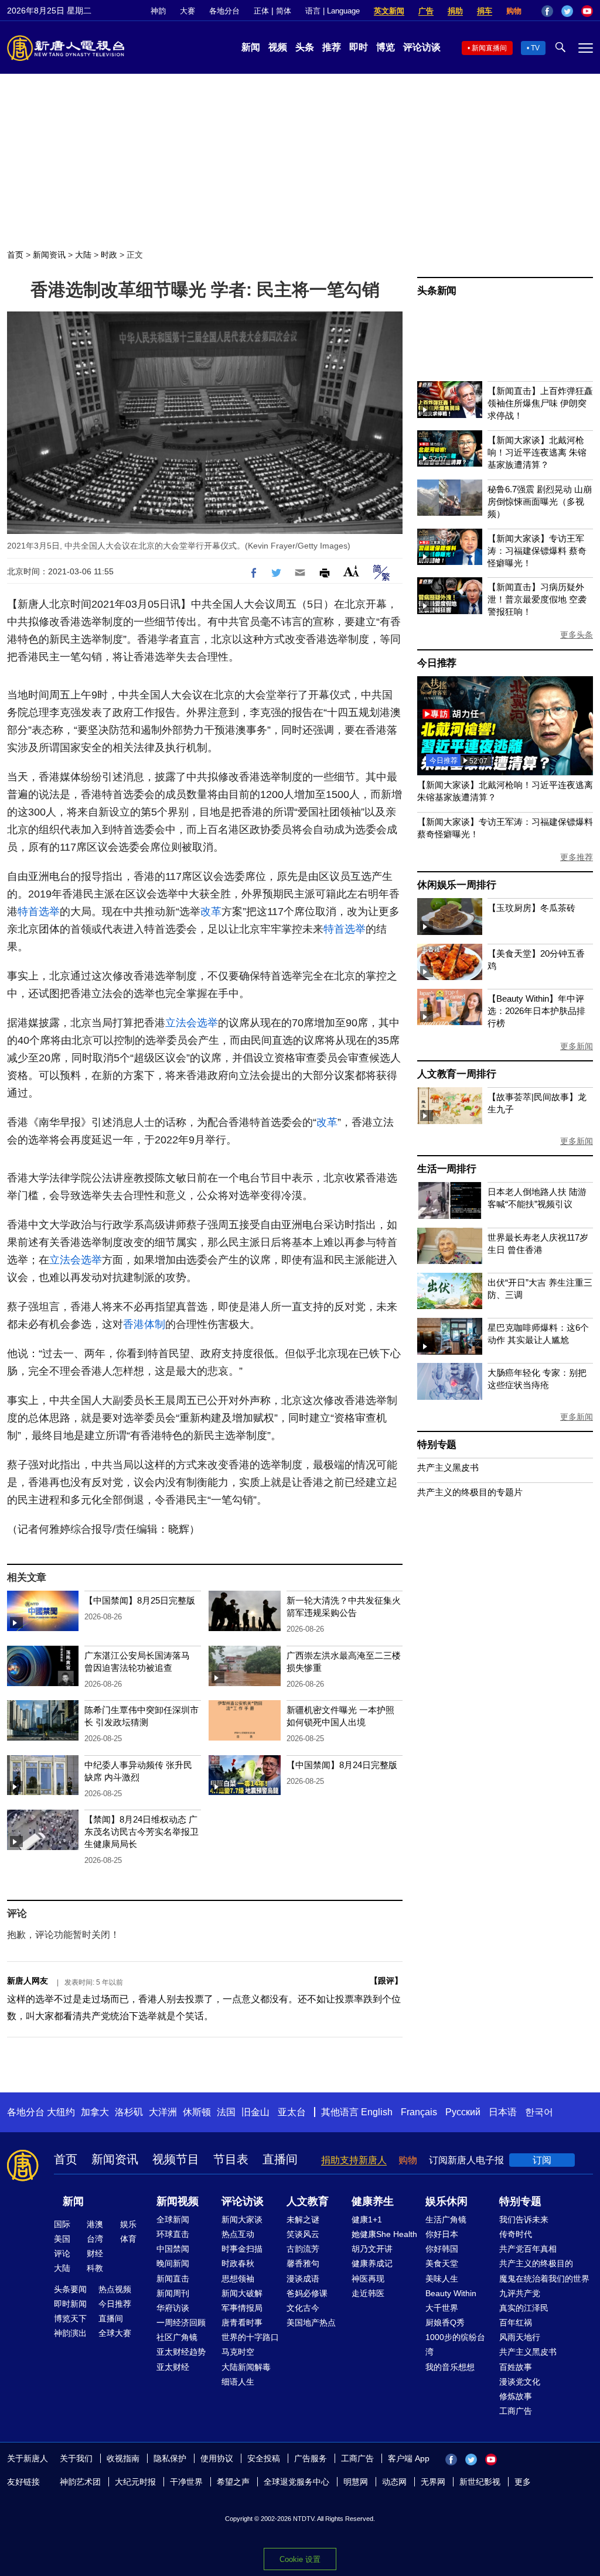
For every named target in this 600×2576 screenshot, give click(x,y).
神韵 (158, 11)
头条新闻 (437, 291)
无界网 (433, 2482)
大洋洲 (163, 2112)
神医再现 (368, 2279)
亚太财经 (173, 2367)
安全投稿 (264, 2458)
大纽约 (61, 2112)
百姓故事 (516, 2367)
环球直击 (173, 2234)
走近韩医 (368, 2293)
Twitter (567, 11)
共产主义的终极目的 (536, 2263)
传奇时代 (516, 2234)
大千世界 (442, 2308)
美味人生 (442, 2279)
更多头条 (577, 635)
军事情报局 (242, 2308)
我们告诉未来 (524, 2219)
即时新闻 (70, 2304)
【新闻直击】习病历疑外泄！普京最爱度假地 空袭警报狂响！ (537, 599)
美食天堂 (442, 2263)
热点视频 (115, 2289)
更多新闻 (577, 1046)
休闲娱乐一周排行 (456, 885)
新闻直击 (173, 2279)
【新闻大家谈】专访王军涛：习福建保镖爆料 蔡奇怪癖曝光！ (537, 551)
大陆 (83, 255)
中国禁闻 (173, 2249)
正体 (261, 11)
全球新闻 (173, 2219)
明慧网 (356, 2482)
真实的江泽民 (524, 2308)
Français (419, 2112)
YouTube (587, 11)
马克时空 (238, 2352)
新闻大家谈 (242, 2219)
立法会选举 (192, 1023)
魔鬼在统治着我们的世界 (544, 2279)
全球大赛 (115, 2333)
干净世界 (186, 2482)
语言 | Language (333, 11)
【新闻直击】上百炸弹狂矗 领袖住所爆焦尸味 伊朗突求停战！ (540, 403)
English (377, 2112)
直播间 (280, 2159)
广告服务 (311, 2458)
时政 (109, 255)
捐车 (485, 11)
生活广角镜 (446, 2219)
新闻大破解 (242, 2293)
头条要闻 (70, 2289)
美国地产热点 (311, 2322)
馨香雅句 (303, 2263)
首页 (15, 255)
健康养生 (373, 2201)
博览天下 (70, 2318)
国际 (62, 2224)
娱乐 (128, 2224)
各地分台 (224, 11)
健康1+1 (367, 2219)
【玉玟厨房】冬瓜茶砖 (531, 908)
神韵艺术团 (80, 2482)
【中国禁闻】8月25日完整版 (140, 1600)
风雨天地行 (520, 2337)
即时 (359, 47)
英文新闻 (389, 11)
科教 (95, 2268)
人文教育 (308, 2201)
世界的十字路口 (250, 2337)
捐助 (455, 11)
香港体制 (144, 1324)
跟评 (386, 1981)
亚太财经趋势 (181, 2352)
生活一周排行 (447, 1169)
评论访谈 (422, 47)
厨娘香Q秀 (445, 2322)
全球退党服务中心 (296, 2482)
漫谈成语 (303, 2279)
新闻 (251, 47)
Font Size (351, 571)
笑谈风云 (303, 2234)
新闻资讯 (49, 255)
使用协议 (217, 2458)
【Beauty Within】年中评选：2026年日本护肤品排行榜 (536, 1011)
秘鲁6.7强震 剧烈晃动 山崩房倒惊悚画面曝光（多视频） (540, 501)
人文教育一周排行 (456, 1074)
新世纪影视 (480, 2482)
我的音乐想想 (450, 2367)
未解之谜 (303, 2219)
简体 (284, 11)
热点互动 (238, 2234)
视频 (278, 47)
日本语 (503, 2112)
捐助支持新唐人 (354, 2160)
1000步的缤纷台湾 (455, 2344)
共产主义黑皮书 (448, 1467)
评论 (62, 2253)
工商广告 (516, 2411)
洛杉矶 (129, 2112)
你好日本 (442, 2234)
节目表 (231, 2159)
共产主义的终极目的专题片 (470, 1492)
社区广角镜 (177, 2337)
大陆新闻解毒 (246, 2367)
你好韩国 (442, 2249)
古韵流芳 (303, 2249)
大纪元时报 (135, 2482)
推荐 (332, 47)
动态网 (394, 2482)
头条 (305, 47)
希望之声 (233, 2482)
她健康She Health (384, 2234)
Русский (463, 2112)
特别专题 (437, 1445)
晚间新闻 (173, 2263)
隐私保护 (170, 2458)
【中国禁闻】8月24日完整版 (342, 1765)
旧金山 (255, 2112)
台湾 (95, 2239)
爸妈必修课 (307, 2293)
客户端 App (409, 2458)
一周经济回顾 (181, 2322)
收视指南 (123, 2458)
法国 (226, 2112)
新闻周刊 (173, 2293)
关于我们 (76, 2458)
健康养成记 (372, 2263)
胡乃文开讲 (372, 2249)
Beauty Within (451, 2293)
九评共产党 (520, 2293)
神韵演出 (70, 2333)
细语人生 (238, 2382)
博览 (386, 47)
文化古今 (303, 2308)
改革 (211, 912)
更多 (523, 2482)
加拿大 (95, 2112)
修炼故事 (516, 2396)
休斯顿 (197, 2112)
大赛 (187, 11)
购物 (514, 11)
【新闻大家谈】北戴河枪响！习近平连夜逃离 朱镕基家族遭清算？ (537, 452)
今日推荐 (437, 663)
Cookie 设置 (300, 2559)
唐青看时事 (242, 2322)
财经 (95, 2253)
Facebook (547, 11)
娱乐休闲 (446, 2201)
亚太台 (292, 2112)
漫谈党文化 (520, 2382)
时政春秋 (238, 2263)
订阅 (542, 2160)
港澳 (95, 2224)
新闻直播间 (489, 48)
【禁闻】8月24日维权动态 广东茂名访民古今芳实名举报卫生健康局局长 (142, 1832)
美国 (62, 2239)
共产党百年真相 (528, 2249)
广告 (426, 11)
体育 (128, 2239)
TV (535, 48)
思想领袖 (238, 2279)
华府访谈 (173, 2308)
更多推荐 (577, 857)
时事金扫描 (242, 2249)
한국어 (539, 2112)
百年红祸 (516, 2322)
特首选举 (39, 912)
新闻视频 (178, 2201)
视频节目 (176, 2159)
